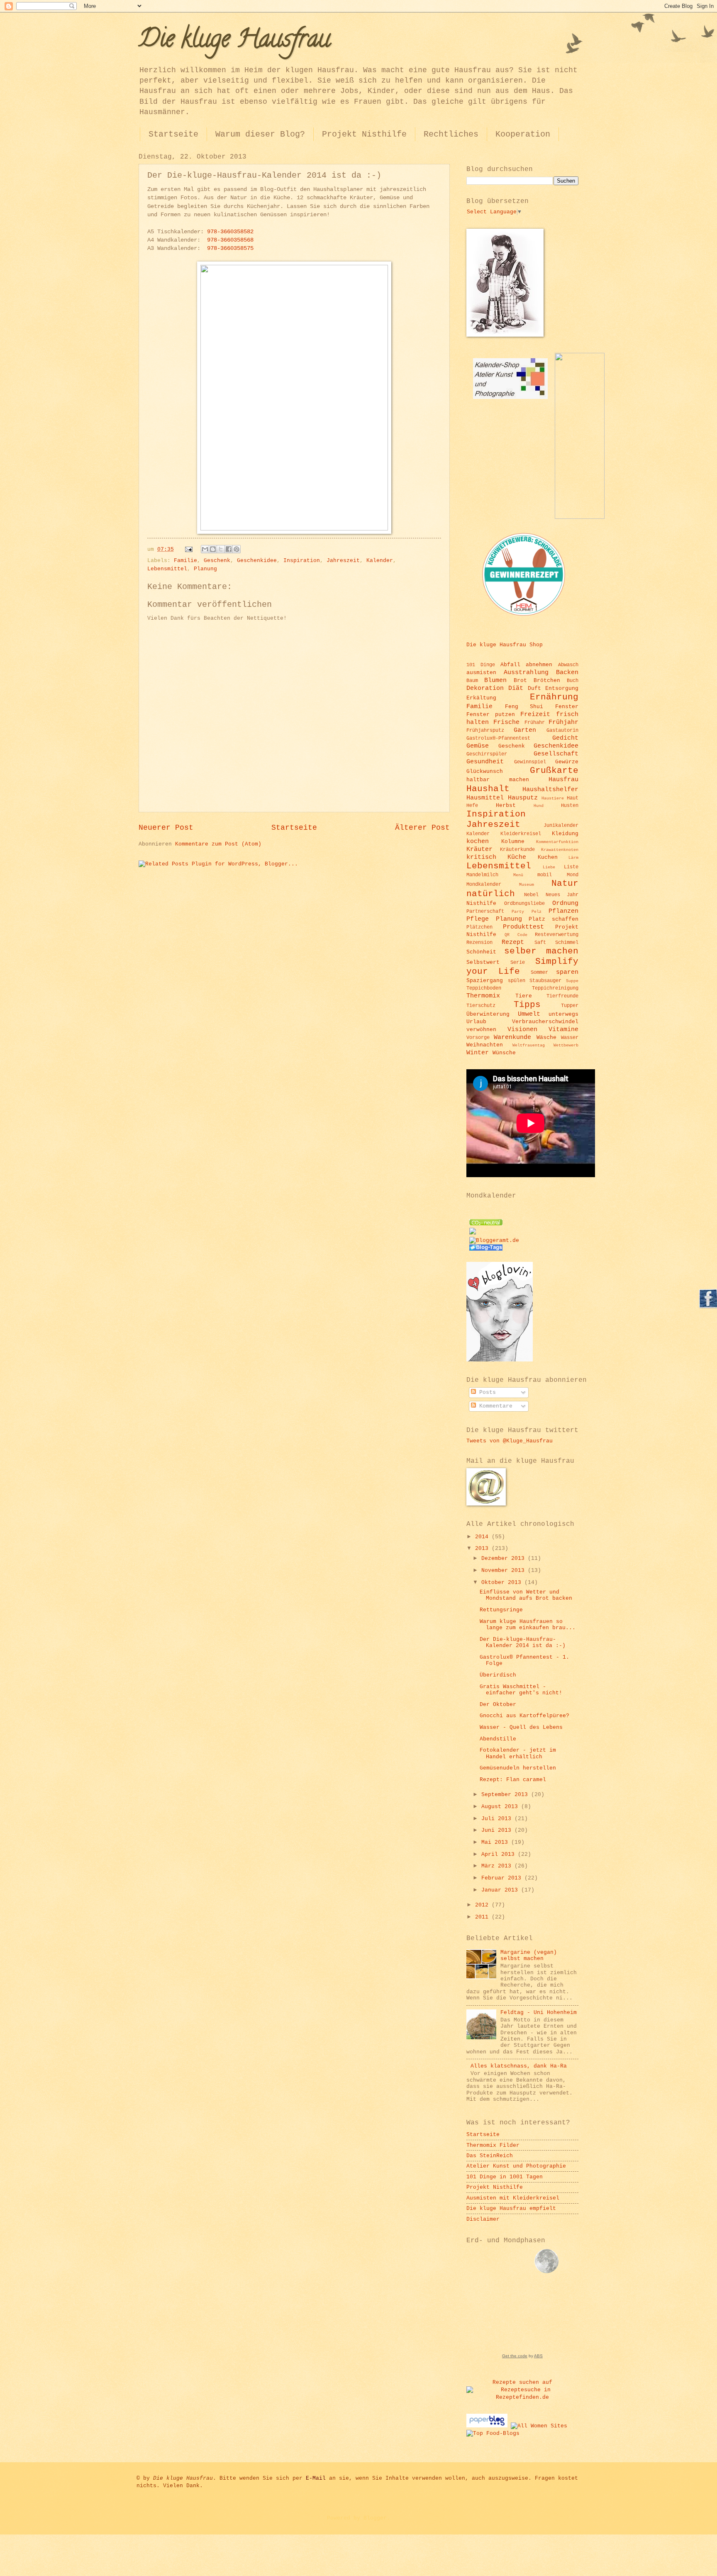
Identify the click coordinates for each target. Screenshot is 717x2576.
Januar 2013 (501, 1890)
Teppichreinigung (555, 988)
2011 (483, 1917)
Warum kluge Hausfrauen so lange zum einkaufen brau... (528, 1625)
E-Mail (316, 2478)
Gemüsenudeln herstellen (518, 1768)
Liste (571, 867)
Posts (486, 1392)
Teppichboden (484, 988)
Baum (472, 681)
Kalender (380, 561)
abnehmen (539, 665)
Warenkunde (512, 1037)
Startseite (173, 134)
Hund (539, 806)
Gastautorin (562, 730)
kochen (478, 841)
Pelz (537, 912)
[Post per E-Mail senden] (189, 549)
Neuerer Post (166, 828)
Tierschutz (481, 1006)
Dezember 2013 (505, 1558)
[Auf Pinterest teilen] (237, 549)
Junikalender (561, 825)
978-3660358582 (230, 232)
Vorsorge (478, 1037)
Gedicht (565, 738)
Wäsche (546, 1037)
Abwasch (568, 665)
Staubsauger (545, 981)
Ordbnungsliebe (524, 903)
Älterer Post (422, 828)
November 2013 (505, 1570)
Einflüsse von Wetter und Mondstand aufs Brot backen (526, 1595)
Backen (567, 672)
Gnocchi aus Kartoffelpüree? (524, 1716)
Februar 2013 (503, 1878)
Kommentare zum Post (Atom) (218, 844)
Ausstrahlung (526, 672)
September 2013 (506, 1795)
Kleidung (565, 834)
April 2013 (500, 1854)
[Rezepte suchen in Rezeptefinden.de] (493, 2433)
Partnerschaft (485, 911)
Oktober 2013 (503, 1583)
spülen (517, 981)
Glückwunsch (485, 771)
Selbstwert (483, 962)
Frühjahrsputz (485, 730)
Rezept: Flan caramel (513, 1780)
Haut (573, 798)
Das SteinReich (490, 2156)
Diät (516, 688)
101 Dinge (481, 665)
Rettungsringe (501, 1610)
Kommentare (494, 1406)
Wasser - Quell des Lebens (521, 1727)
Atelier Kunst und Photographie (516, 2166)
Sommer (539, 972)
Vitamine (563, 1029)
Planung (205, 569)
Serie (518, 962)
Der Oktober (498, 1705)
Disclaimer (483, 2219)
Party (518, 912)
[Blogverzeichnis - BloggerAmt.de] (494, 1240)
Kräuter (479, 849)
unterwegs (563, 1014)
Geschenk (217, 561)
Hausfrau (563, 780)
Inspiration (302, 561)
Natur (565, 884)
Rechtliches (451, 134)
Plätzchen (479, 927)
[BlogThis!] (213, 549)
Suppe (572, 981)
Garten (525, 730)
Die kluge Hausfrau (234, 41)
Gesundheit (485, 762)
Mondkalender (484, 884)
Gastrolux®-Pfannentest (498, 738)
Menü (518, 875)
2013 (483, 1548)
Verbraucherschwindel (545, 1022)
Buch (573, 681)
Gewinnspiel (530, 762)
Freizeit (535, 714)
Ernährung (554, 697)
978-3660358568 (230, 240)
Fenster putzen (491, 715)
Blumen (495, 680)
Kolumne (513, 842)
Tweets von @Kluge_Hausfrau (510, 1441)
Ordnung (565, 903)
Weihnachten (485, 1045)
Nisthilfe (481, 903)
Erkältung (481, 698)
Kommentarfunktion (557, 842)
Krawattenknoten (560, 850)
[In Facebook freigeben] (229, 549)
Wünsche (504, 1053)
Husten (570, 805)
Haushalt (488, 789)
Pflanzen (563, 911)
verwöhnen (481, 1030)
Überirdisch (498, 1675)
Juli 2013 (498, 1819)
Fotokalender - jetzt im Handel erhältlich (518, 1753)
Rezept (513, 942)
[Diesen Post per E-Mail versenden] (205, 549)
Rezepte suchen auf (522, 2382)
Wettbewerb (566, 1045)
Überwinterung (488, 1014)
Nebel (531, 895)
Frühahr (535, 722)
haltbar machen (498, 780)
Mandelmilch (482, 875)
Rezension (479, 942)
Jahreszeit (343, 561)
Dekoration (485, 688)
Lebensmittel (167, 569)
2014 (483, 1537)
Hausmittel (485, 798)
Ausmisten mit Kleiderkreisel (513, 2198)
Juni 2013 (498, 1830)
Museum (527, 885)
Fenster (567, 707)
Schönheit (481, 952)
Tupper (570, 1006)
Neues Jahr (562, 895)
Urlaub (476, 1022)
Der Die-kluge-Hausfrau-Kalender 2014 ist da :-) (523, 1642)
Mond (573, 875)
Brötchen (547, 681)
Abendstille (498, 1739)
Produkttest (523, 927)
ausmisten (481, 673)
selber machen (541, 951)
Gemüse (478, 746)
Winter (478, 1053)
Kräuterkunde (517, 849)
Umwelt (529, 1014)
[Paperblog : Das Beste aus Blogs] (489, 2426)
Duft (534, 688)
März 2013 (498, 1866)
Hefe (472, 805)
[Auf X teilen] (221, 549)
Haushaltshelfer (550, 789)
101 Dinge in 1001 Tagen (505, 2177)
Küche (517, 857)
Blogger (375, 2518)
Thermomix (483, 996)
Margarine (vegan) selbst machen (529, 1955)
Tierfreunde (562, 996)
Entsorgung (562, 688)
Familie (185, 561)
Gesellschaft (556, 754)
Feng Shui (524, 707)
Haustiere (553, 798)
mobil (545, 875)
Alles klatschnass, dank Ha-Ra (519, 2066)
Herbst (506, 805)
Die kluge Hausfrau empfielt (511, 2208)
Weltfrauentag (529, 1045)
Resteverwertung (557, 935)
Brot (520, 681)
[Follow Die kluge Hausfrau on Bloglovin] (500, 1360)
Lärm (573, 858)
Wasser (570, 1037)
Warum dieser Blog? (260, 134)
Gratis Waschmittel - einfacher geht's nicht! (521, 1690)
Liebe (549, 867)
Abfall (510, 665)
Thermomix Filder (493, 2145)
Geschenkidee (257, 561)
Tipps (527, 1005)
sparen (567, 972)
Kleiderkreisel (521, 834)
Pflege (478, 919)
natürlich (491, 894)
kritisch (481, 857)
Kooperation (523, 134)
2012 (483, 1905)
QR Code (516, 935)
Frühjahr (563, 722)
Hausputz (523, 798)
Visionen (522, 1029)
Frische (506, 722)
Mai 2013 (496, 1842)
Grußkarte (554, 771)
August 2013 (501, 1807)
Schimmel (567, 942)
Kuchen (548, 857)
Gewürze (567, 762)
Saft (540, 942)
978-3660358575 (230, 248)
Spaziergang (485, 981)
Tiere (524, 996)
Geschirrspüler (487, 754)
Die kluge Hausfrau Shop (505, 645)
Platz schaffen (554, 919)
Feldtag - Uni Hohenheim (539, 2013)
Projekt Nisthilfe (364, 134)
